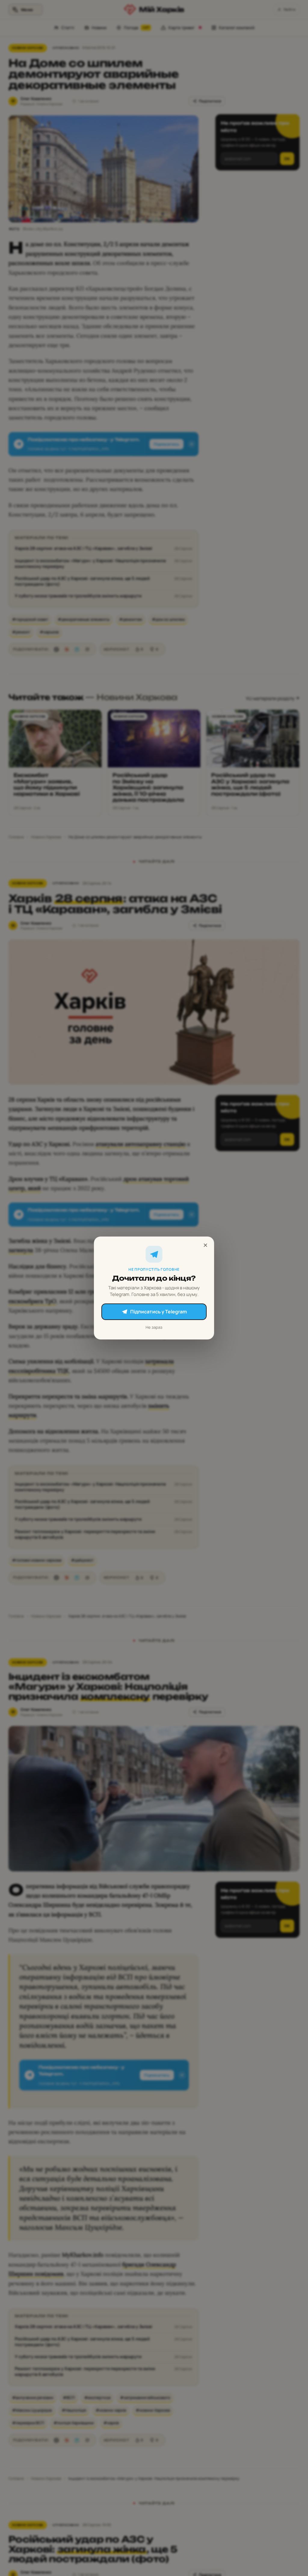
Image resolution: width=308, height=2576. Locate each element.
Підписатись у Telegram (159, 1312)
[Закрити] (205, 1245)
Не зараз (154, 1327)
